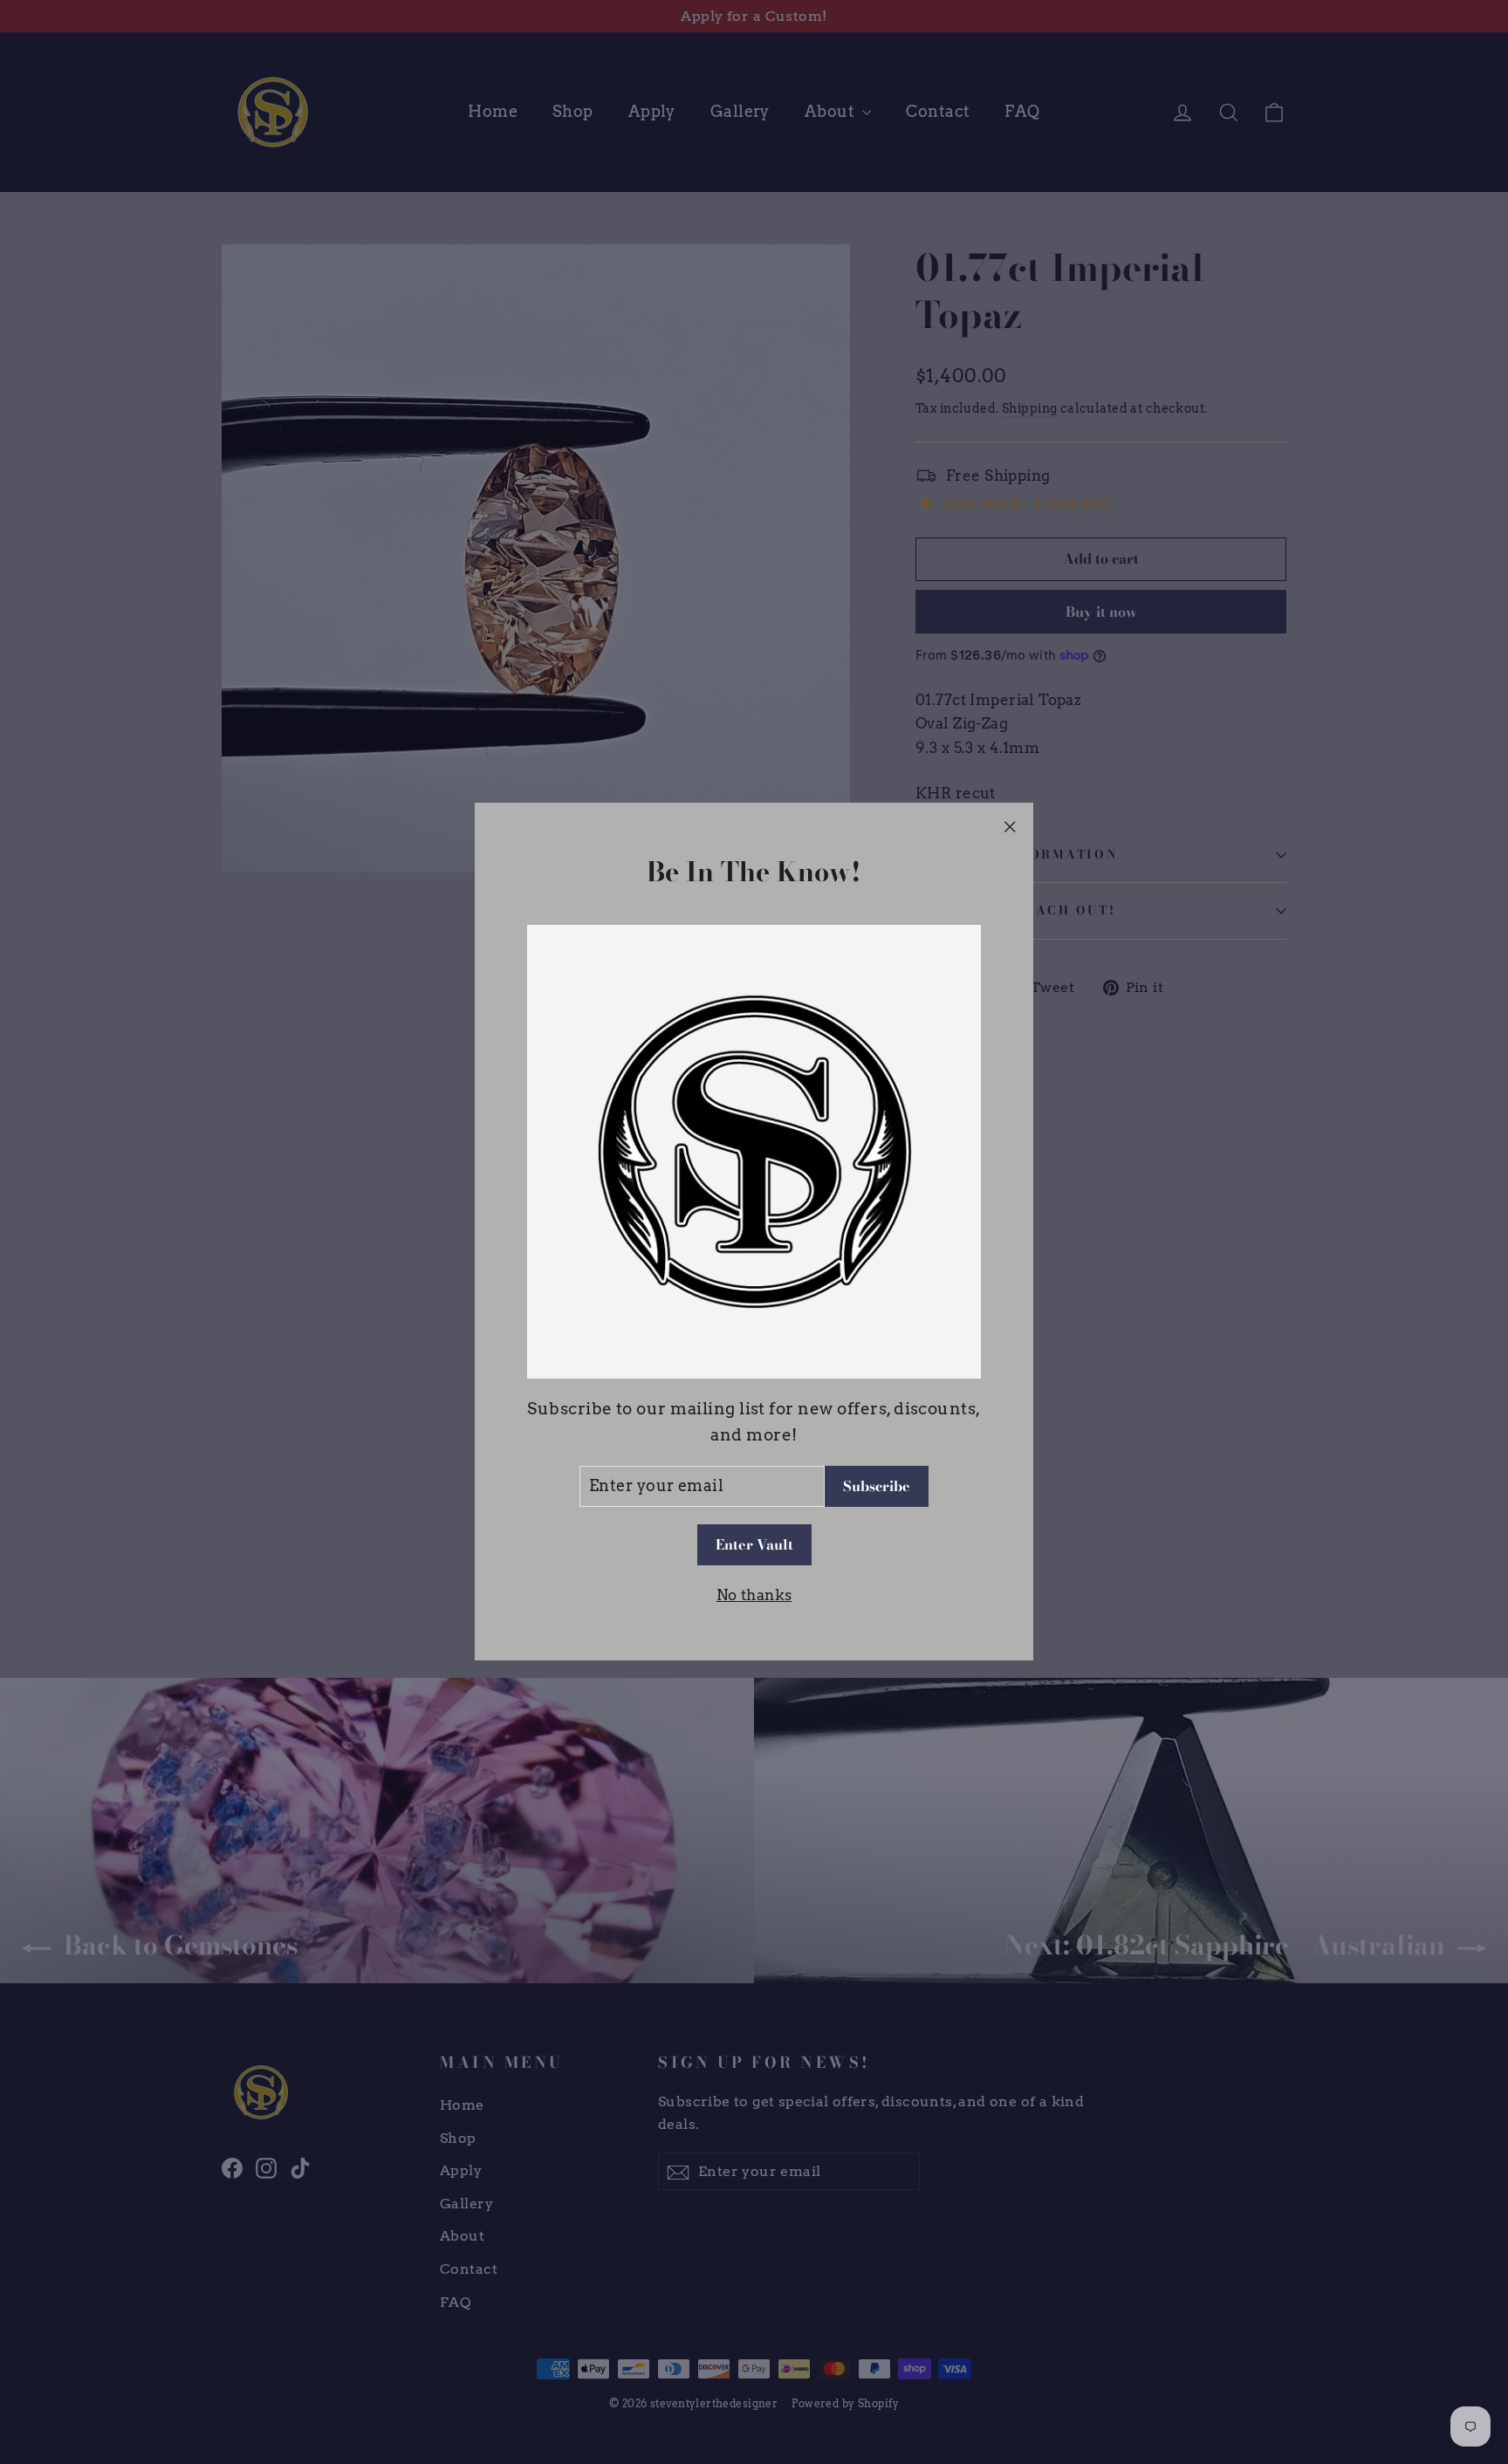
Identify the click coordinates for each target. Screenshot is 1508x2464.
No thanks (754, 1595)
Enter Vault (754, 1545)
